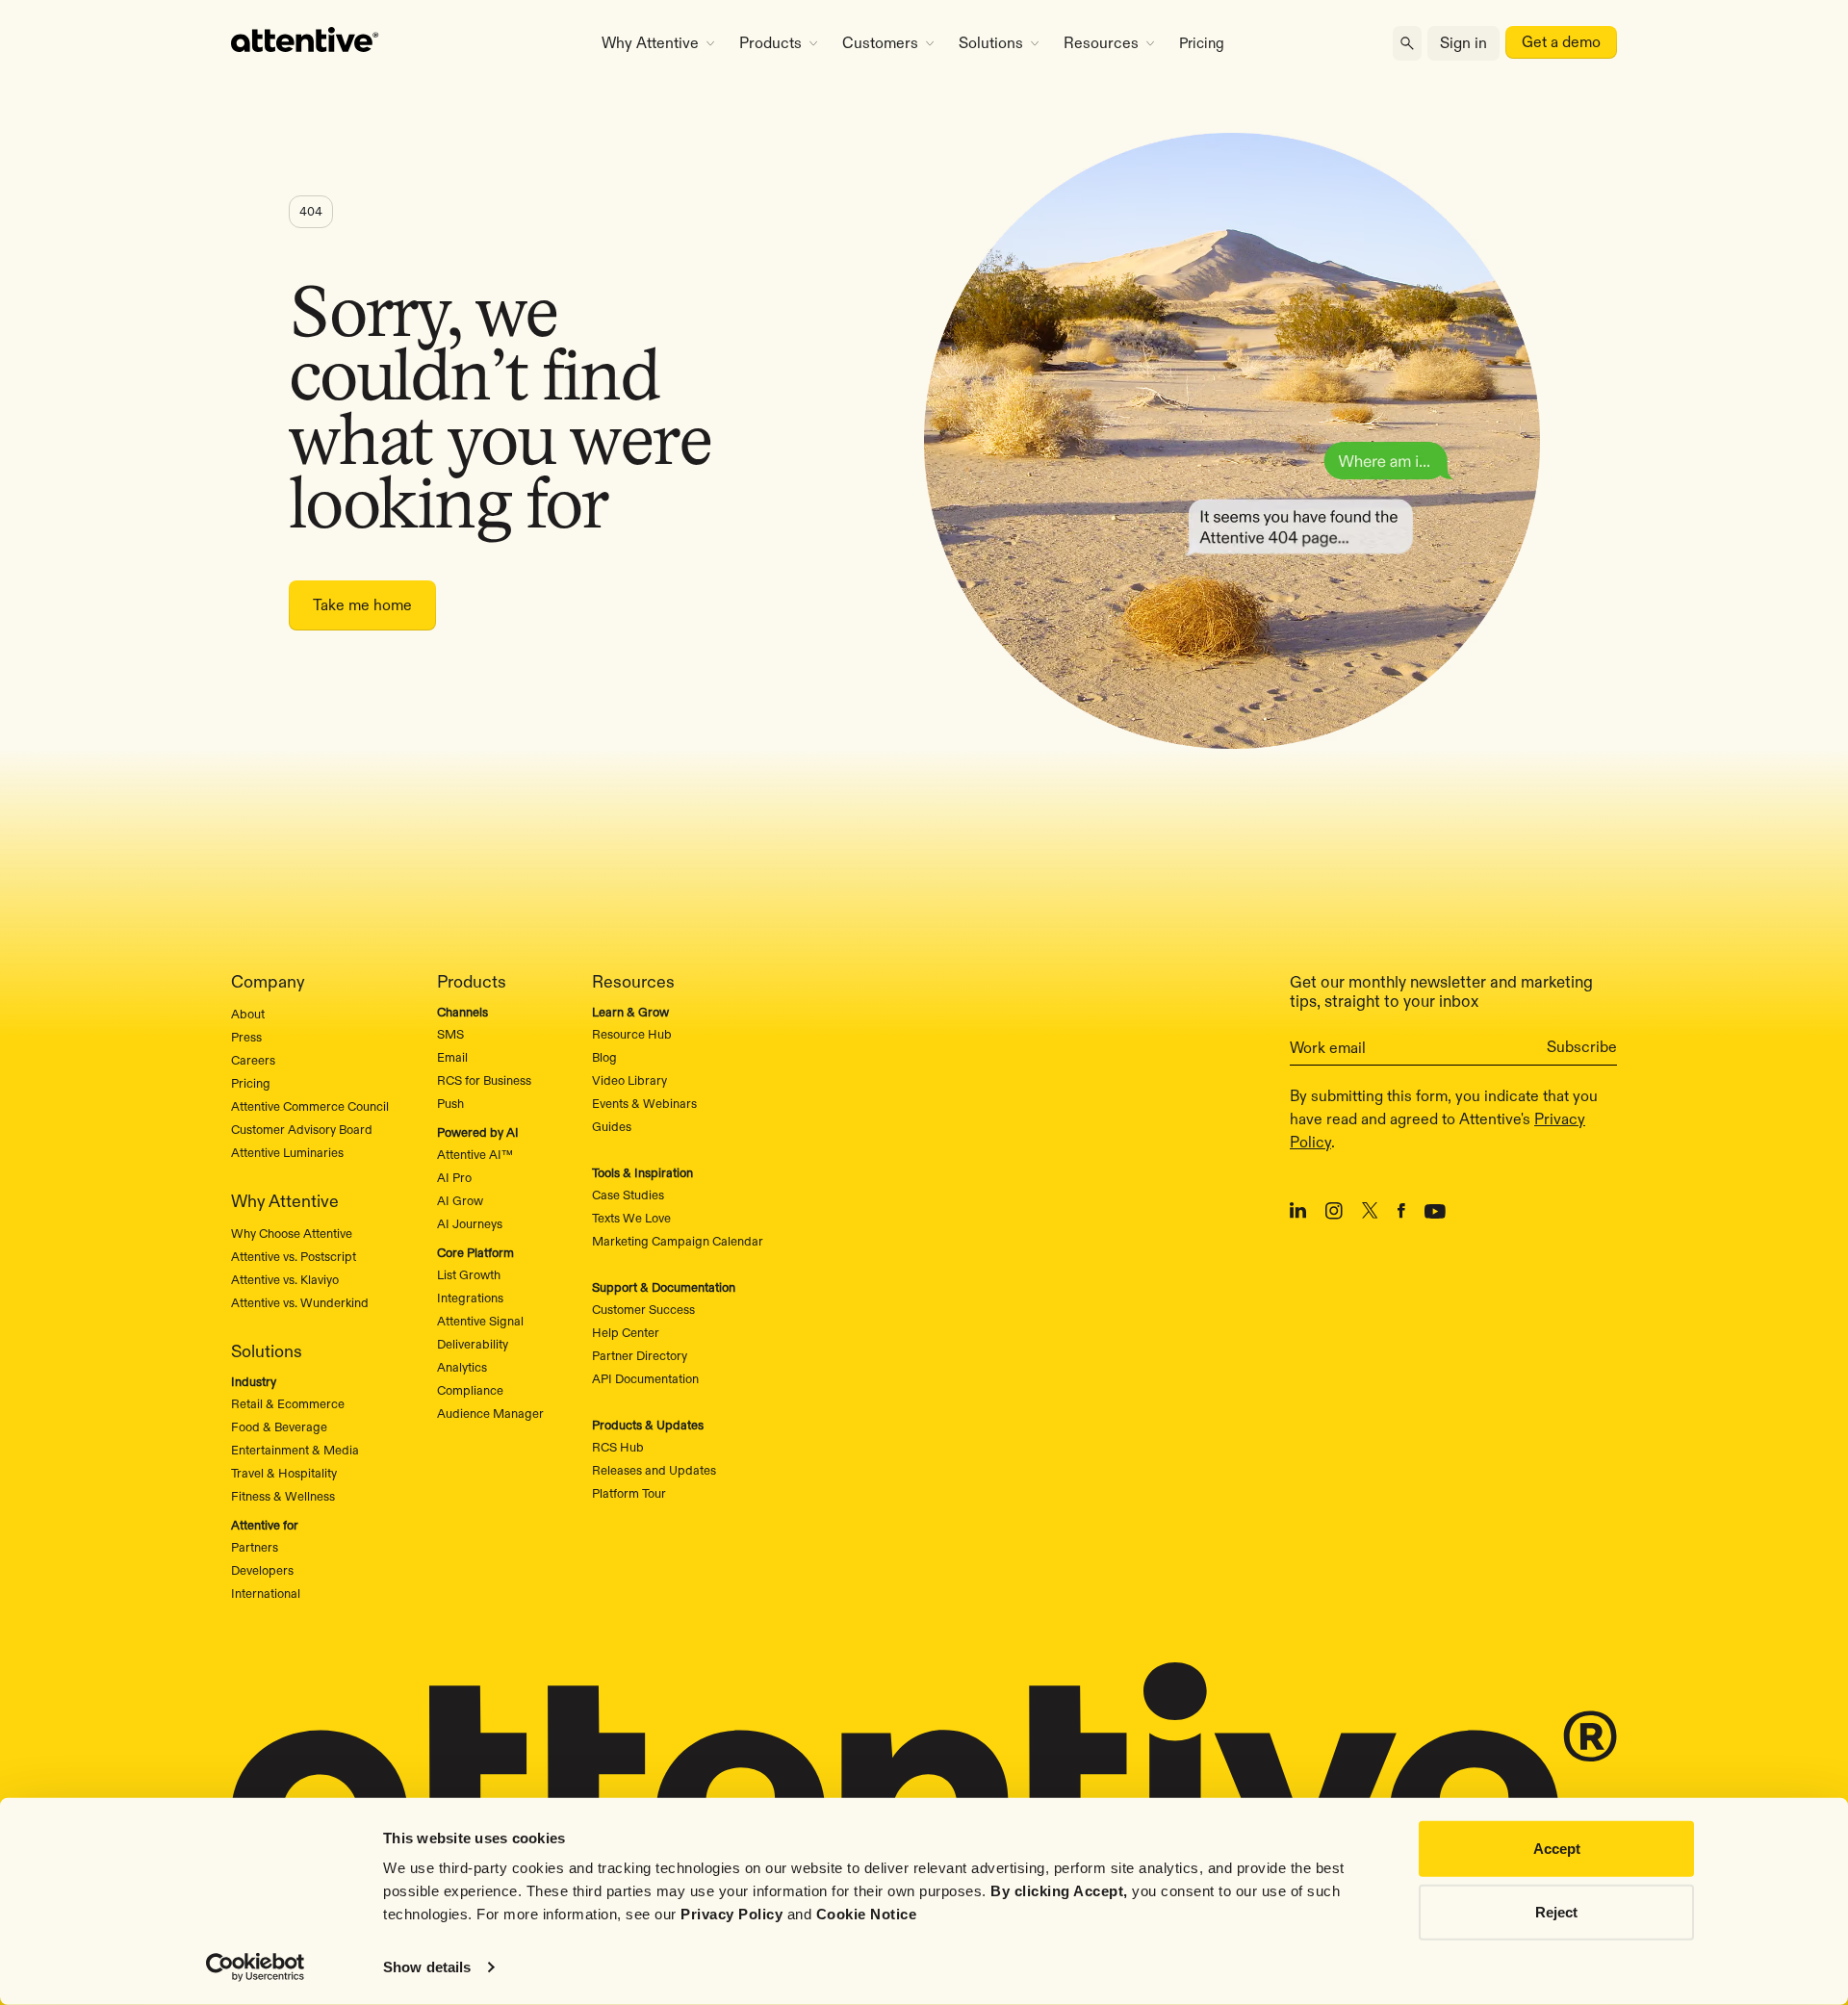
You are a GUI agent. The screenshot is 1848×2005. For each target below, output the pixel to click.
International (266, 1593)
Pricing (1202, 43)
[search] (1407, 44)
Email (452, 1057)
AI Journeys (470, 1223)
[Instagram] (1334, 1214)
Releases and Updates (654, 1470)
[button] (658, 43)
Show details (427, 1967)
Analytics (462, 1367)
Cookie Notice (867, 1914)
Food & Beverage (279, 1427)
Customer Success (643, 1309)
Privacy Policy (731, 1914)
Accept (1557, 1849)
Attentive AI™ (475, 1154)
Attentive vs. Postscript (294, 1256)
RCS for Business (484, 1080)
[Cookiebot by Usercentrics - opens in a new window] (256, 1967)
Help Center (626, 1332)
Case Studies (628, 1195)
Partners (255, 1547)
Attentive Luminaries (287, 1152)
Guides (612, 1126)
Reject (1556, 1911)
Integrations (470, 1298)
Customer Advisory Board (302, 1129)
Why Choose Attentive (292, 1233)
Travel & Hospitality (284, 1473)
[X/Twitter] (1370, 1214)
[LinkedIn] (1298, 1214)
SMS (450, 1034)
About (248, 1014)
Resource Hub (632, 1034)
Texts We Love (631, 1218)
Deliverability (473, 1344)
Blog (604, 1057)
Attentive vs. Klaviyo (285, 1279)
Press (246, 1037)
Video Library (629, 1080)
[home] (398, 43)
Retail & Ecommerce (288, 1403)
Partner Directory (640, 1355)
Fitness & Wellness (283, 1496)
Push (450, 1103)
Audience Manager (490, 1413)
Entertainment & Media (295, 1450)
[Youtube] (1435, 1214)
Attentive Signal (480, 1321)
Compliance (470, 1390)
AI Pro (454, 1177)
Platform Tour (629, 1493)
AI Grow (460, 1200)
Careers (253, 1060)
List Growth (469, 1274)
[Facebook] (1401, 1214)
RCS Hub (618, 1447)
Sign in (1463, 43)
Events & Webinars (644, 1103)
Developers (262, 1570)
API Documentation (645, 1378)
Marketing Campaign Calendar (678, 1241)
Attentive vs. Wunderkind (300, 1302)
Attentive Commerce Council (310, 1106)
